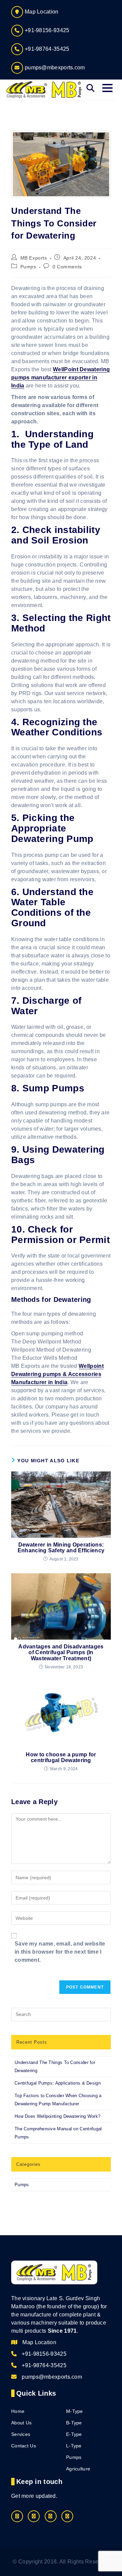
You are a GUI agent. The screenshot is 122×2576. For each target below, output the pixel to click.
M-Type (75, 2411)
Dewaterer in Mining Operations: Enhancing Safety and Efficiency (61, 1548)
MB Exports (34, 258)
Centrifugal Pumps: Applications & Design (58, 2083)
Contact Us (24, 2446)
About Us (21, 2423)
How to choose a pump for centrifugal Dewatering (61, 1758)
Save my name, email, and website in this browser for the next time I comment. (60, 1952)
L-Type (74, 2446)
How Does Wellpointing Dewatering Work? (57, 2116)
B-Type (74, 2423)
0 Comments (67, 267)
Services (21, 2434)
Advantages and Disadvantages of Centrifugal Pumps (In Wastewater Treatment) (61, 1652)
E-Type (74, 2434)
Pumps (28, 267)
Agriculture (78, 2469)
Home (18, 2411)
